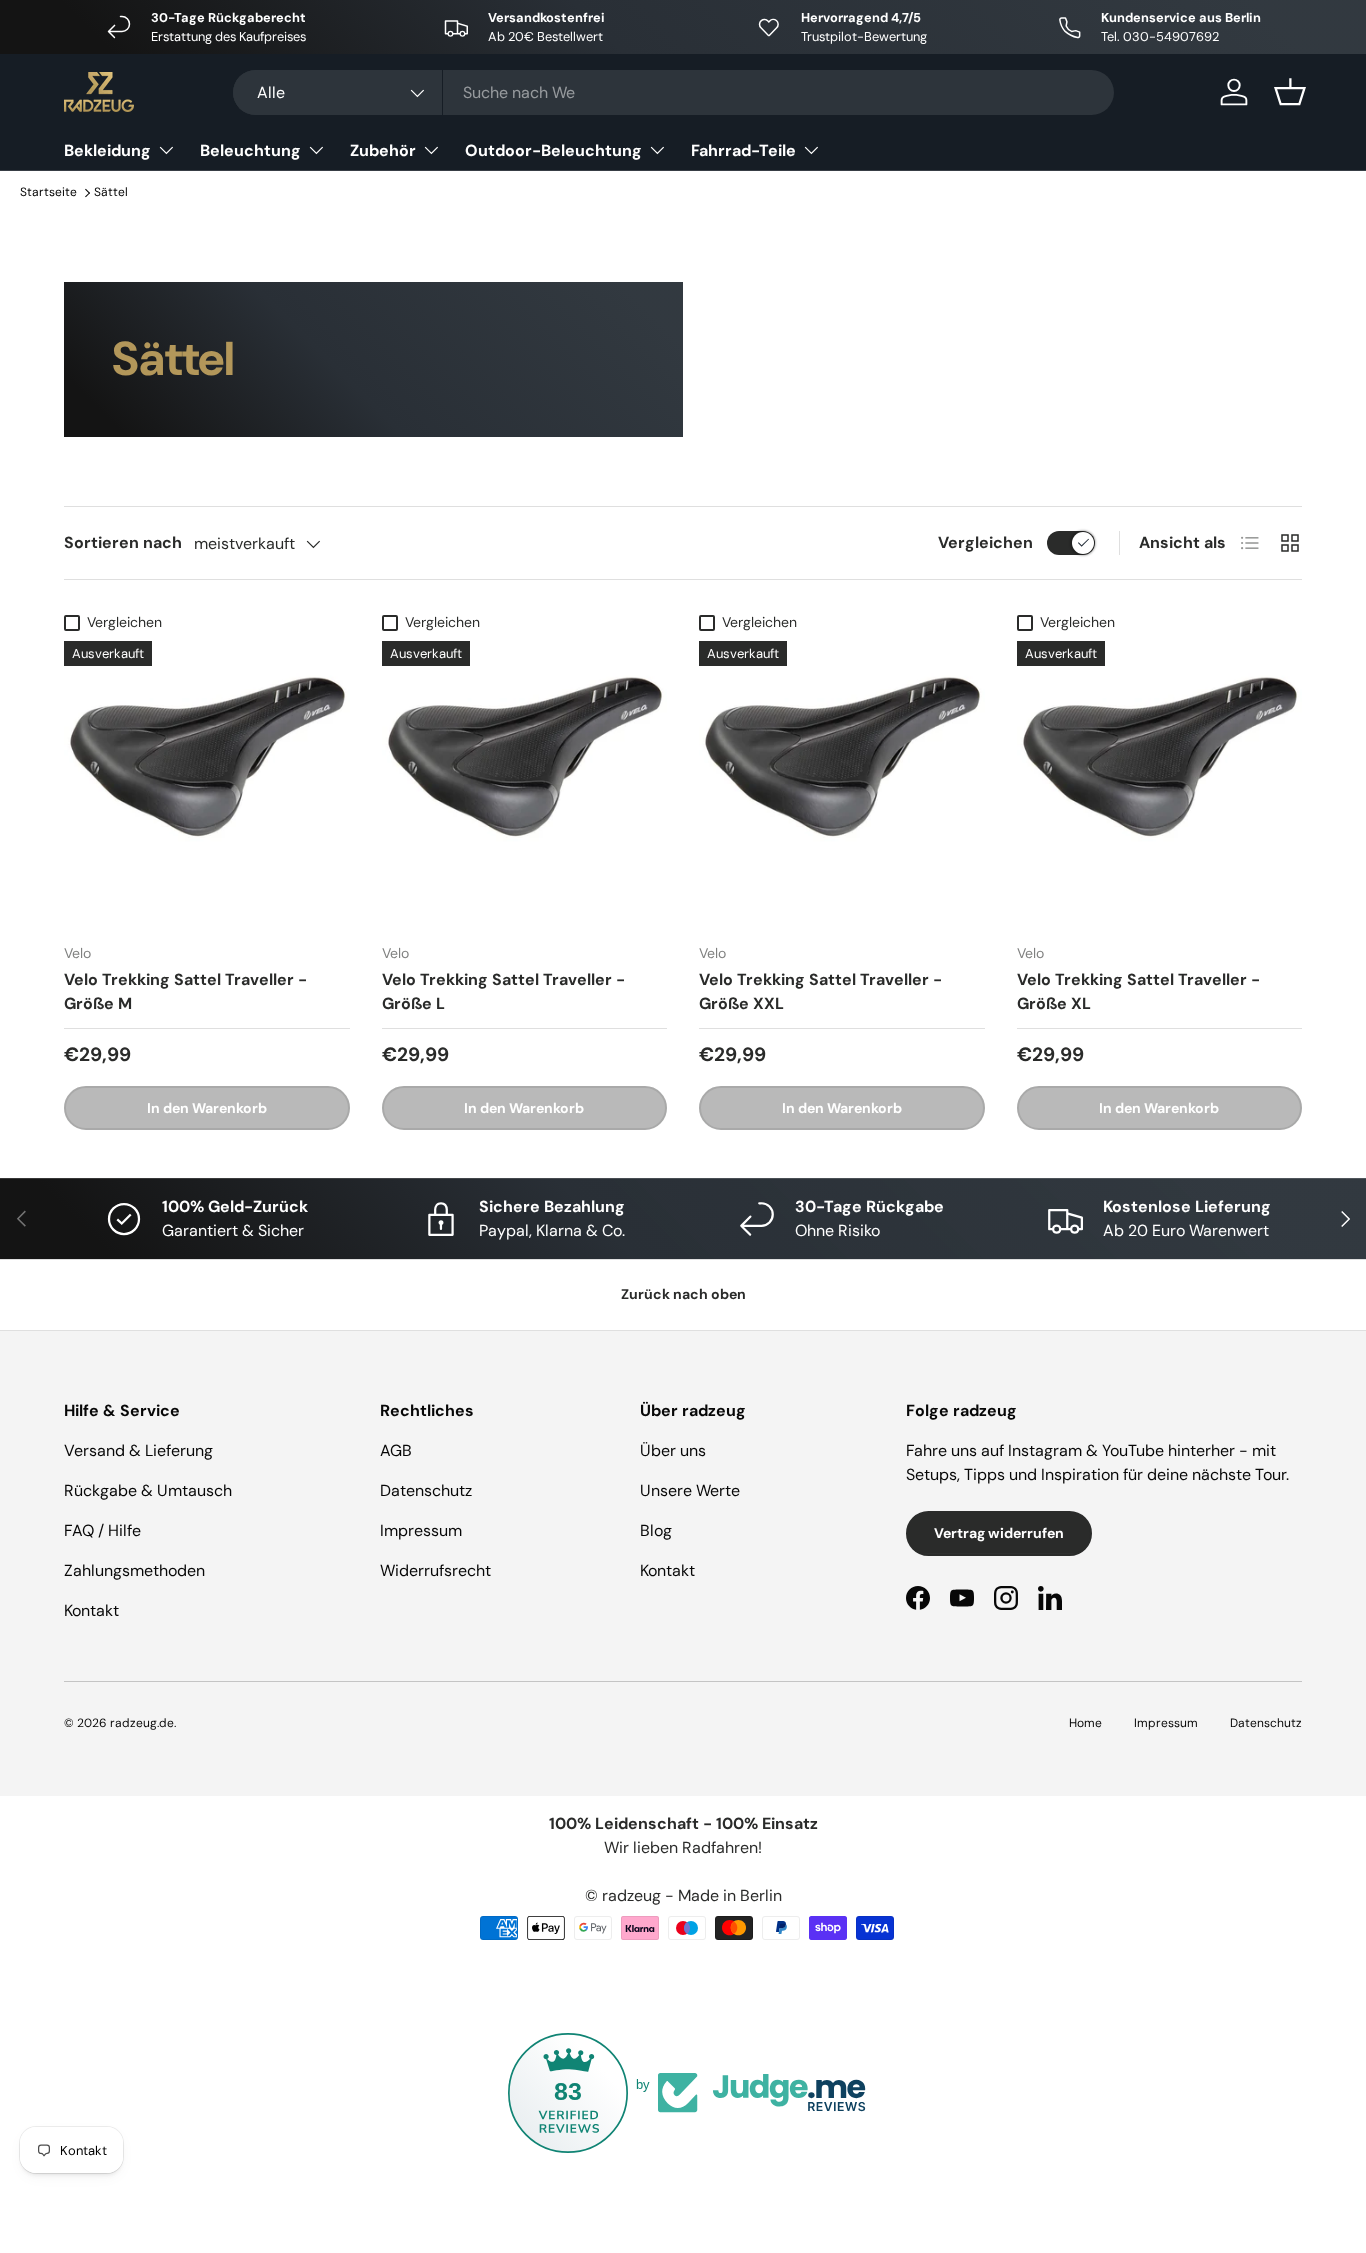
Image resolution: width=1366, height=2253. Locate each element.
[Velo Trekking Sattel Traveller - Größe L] (525, 784)
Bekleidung (107, 150)
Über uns (673, 1450)
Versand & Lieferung (138, 1450)
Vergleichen (985, 542)
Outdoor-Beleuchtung (553, 150)
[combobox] (673, 92)
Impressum (421, 1530)
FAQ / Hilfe (102, 1530)
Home (1085, 1723)
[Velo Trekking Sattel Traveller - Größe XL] (1160, 784)
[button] (1290, 92)
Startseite (48, 192)
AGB (396, 1450)
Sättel (111, 192)
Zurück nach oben (683, 1294)
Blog (656, 1530)
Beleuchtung (250, 150)
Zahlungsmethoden (134, 1570)
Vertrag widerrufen (999, 1533)
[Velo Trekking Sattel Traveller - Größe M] (207, 784)
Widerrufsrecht (435, 1570)
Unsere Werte (690, 1490)
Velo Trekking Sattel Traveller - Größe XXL (820, 991)
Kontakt (91, 1610)
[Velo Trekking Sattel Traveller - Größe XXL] (842, 784)
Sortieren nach (123, 542)
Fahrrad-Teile (743, 150)
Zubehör (383, 150)
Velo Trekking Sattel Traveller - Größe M (185, 991)
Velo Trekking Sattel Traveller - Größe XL (1138, 991)
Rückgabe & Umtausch (148, 1490)
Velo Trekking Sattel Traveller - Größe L (503, 991)
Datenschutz (426, 1490)
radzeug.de (142, 1723)
